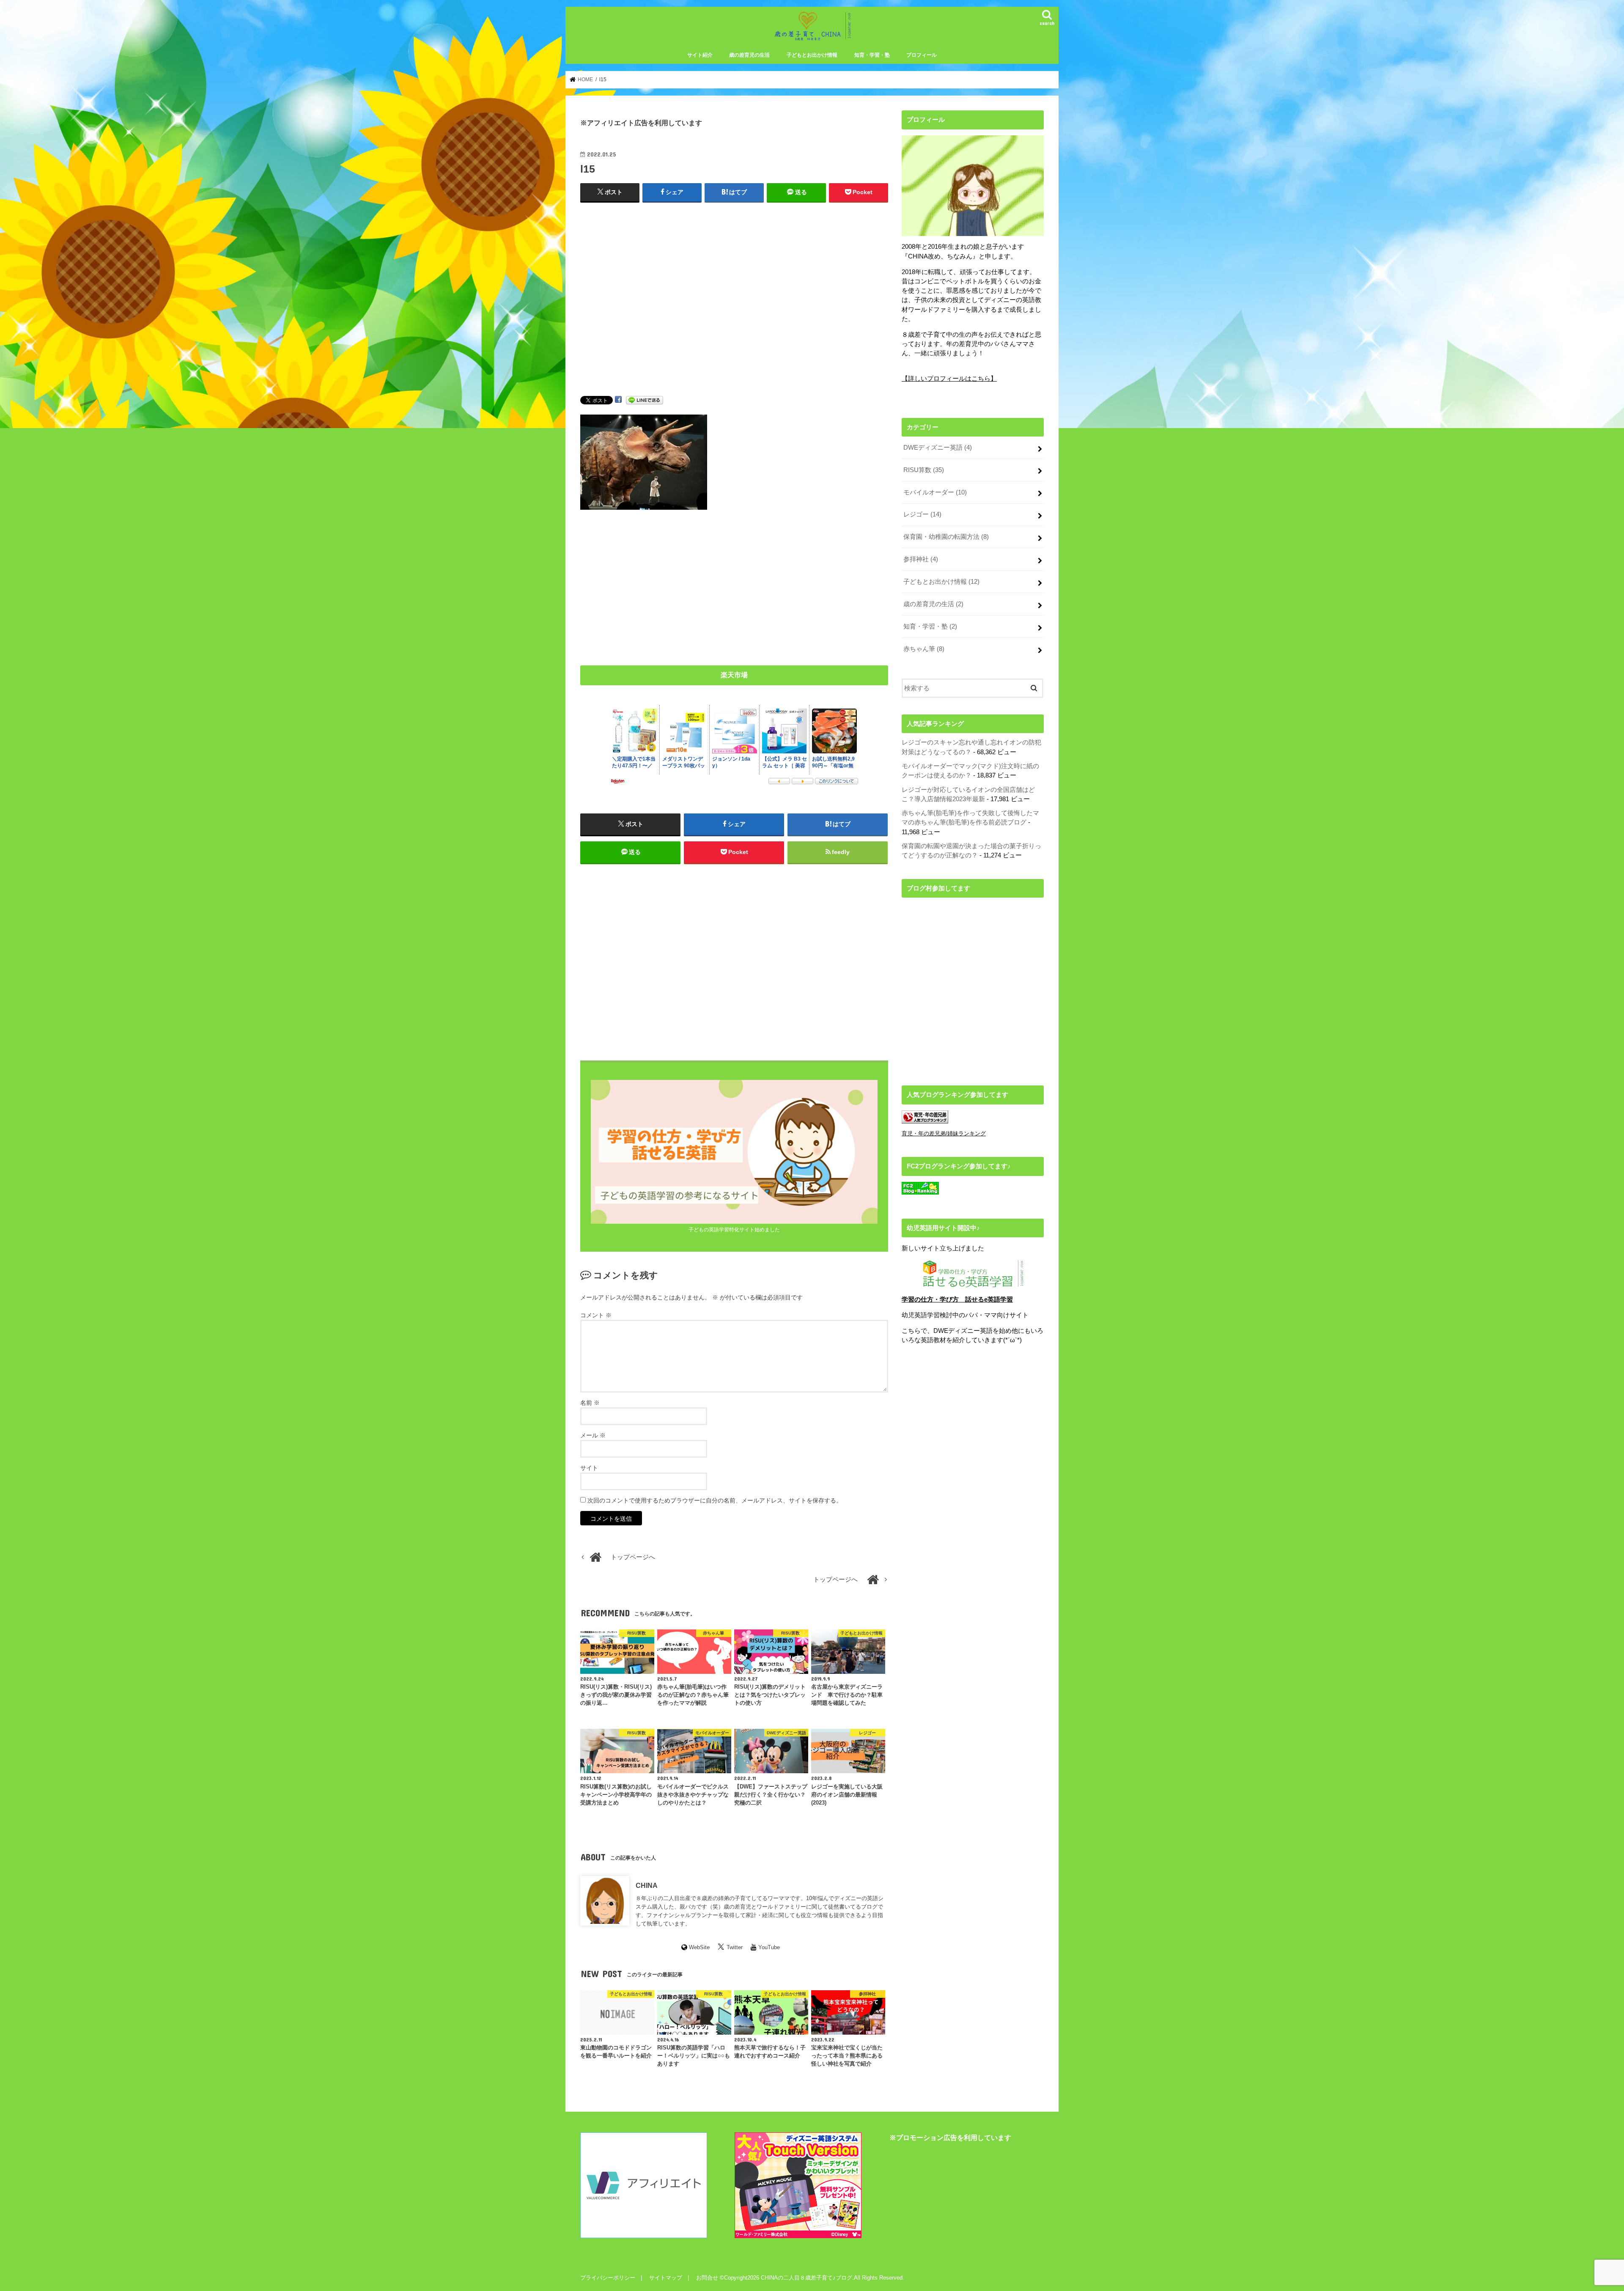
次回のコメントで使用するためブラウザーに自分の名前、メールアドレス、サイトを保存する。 (715, 1500)
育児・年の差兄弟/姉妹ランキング (944, 1133)
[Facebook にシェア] (618, 400)
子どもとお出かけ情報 (812, 55)
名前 (590, 1403)
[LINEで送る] (645, 400)
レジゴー (922, 514)
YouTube (769, 1947)
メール (593, 1435)
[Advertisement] (734, 308)
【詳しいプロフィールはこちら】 (949, 379)
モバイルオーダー (935, 492)
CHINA (647, 1885)
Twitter (735, 1947)
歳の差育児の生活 (749, 55)
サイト (589, 1468)
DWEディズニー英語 (938, 448)
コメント (596, 1315)
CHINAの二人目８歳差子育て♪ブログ (807, 2278)
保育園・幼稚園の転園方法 (946, 537)
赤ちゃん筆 (924, 649)
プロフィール (922, 55)
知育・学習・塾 (872, 55)
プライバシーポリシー (608, 2278)
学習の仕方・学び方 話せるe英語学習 (957, 1299)
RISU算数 (924, 470)
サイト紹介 (700, 55)
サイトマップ (666, 2278)
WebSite (699, 1947)
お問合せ (707, 2278)
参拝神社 (921, 559)
